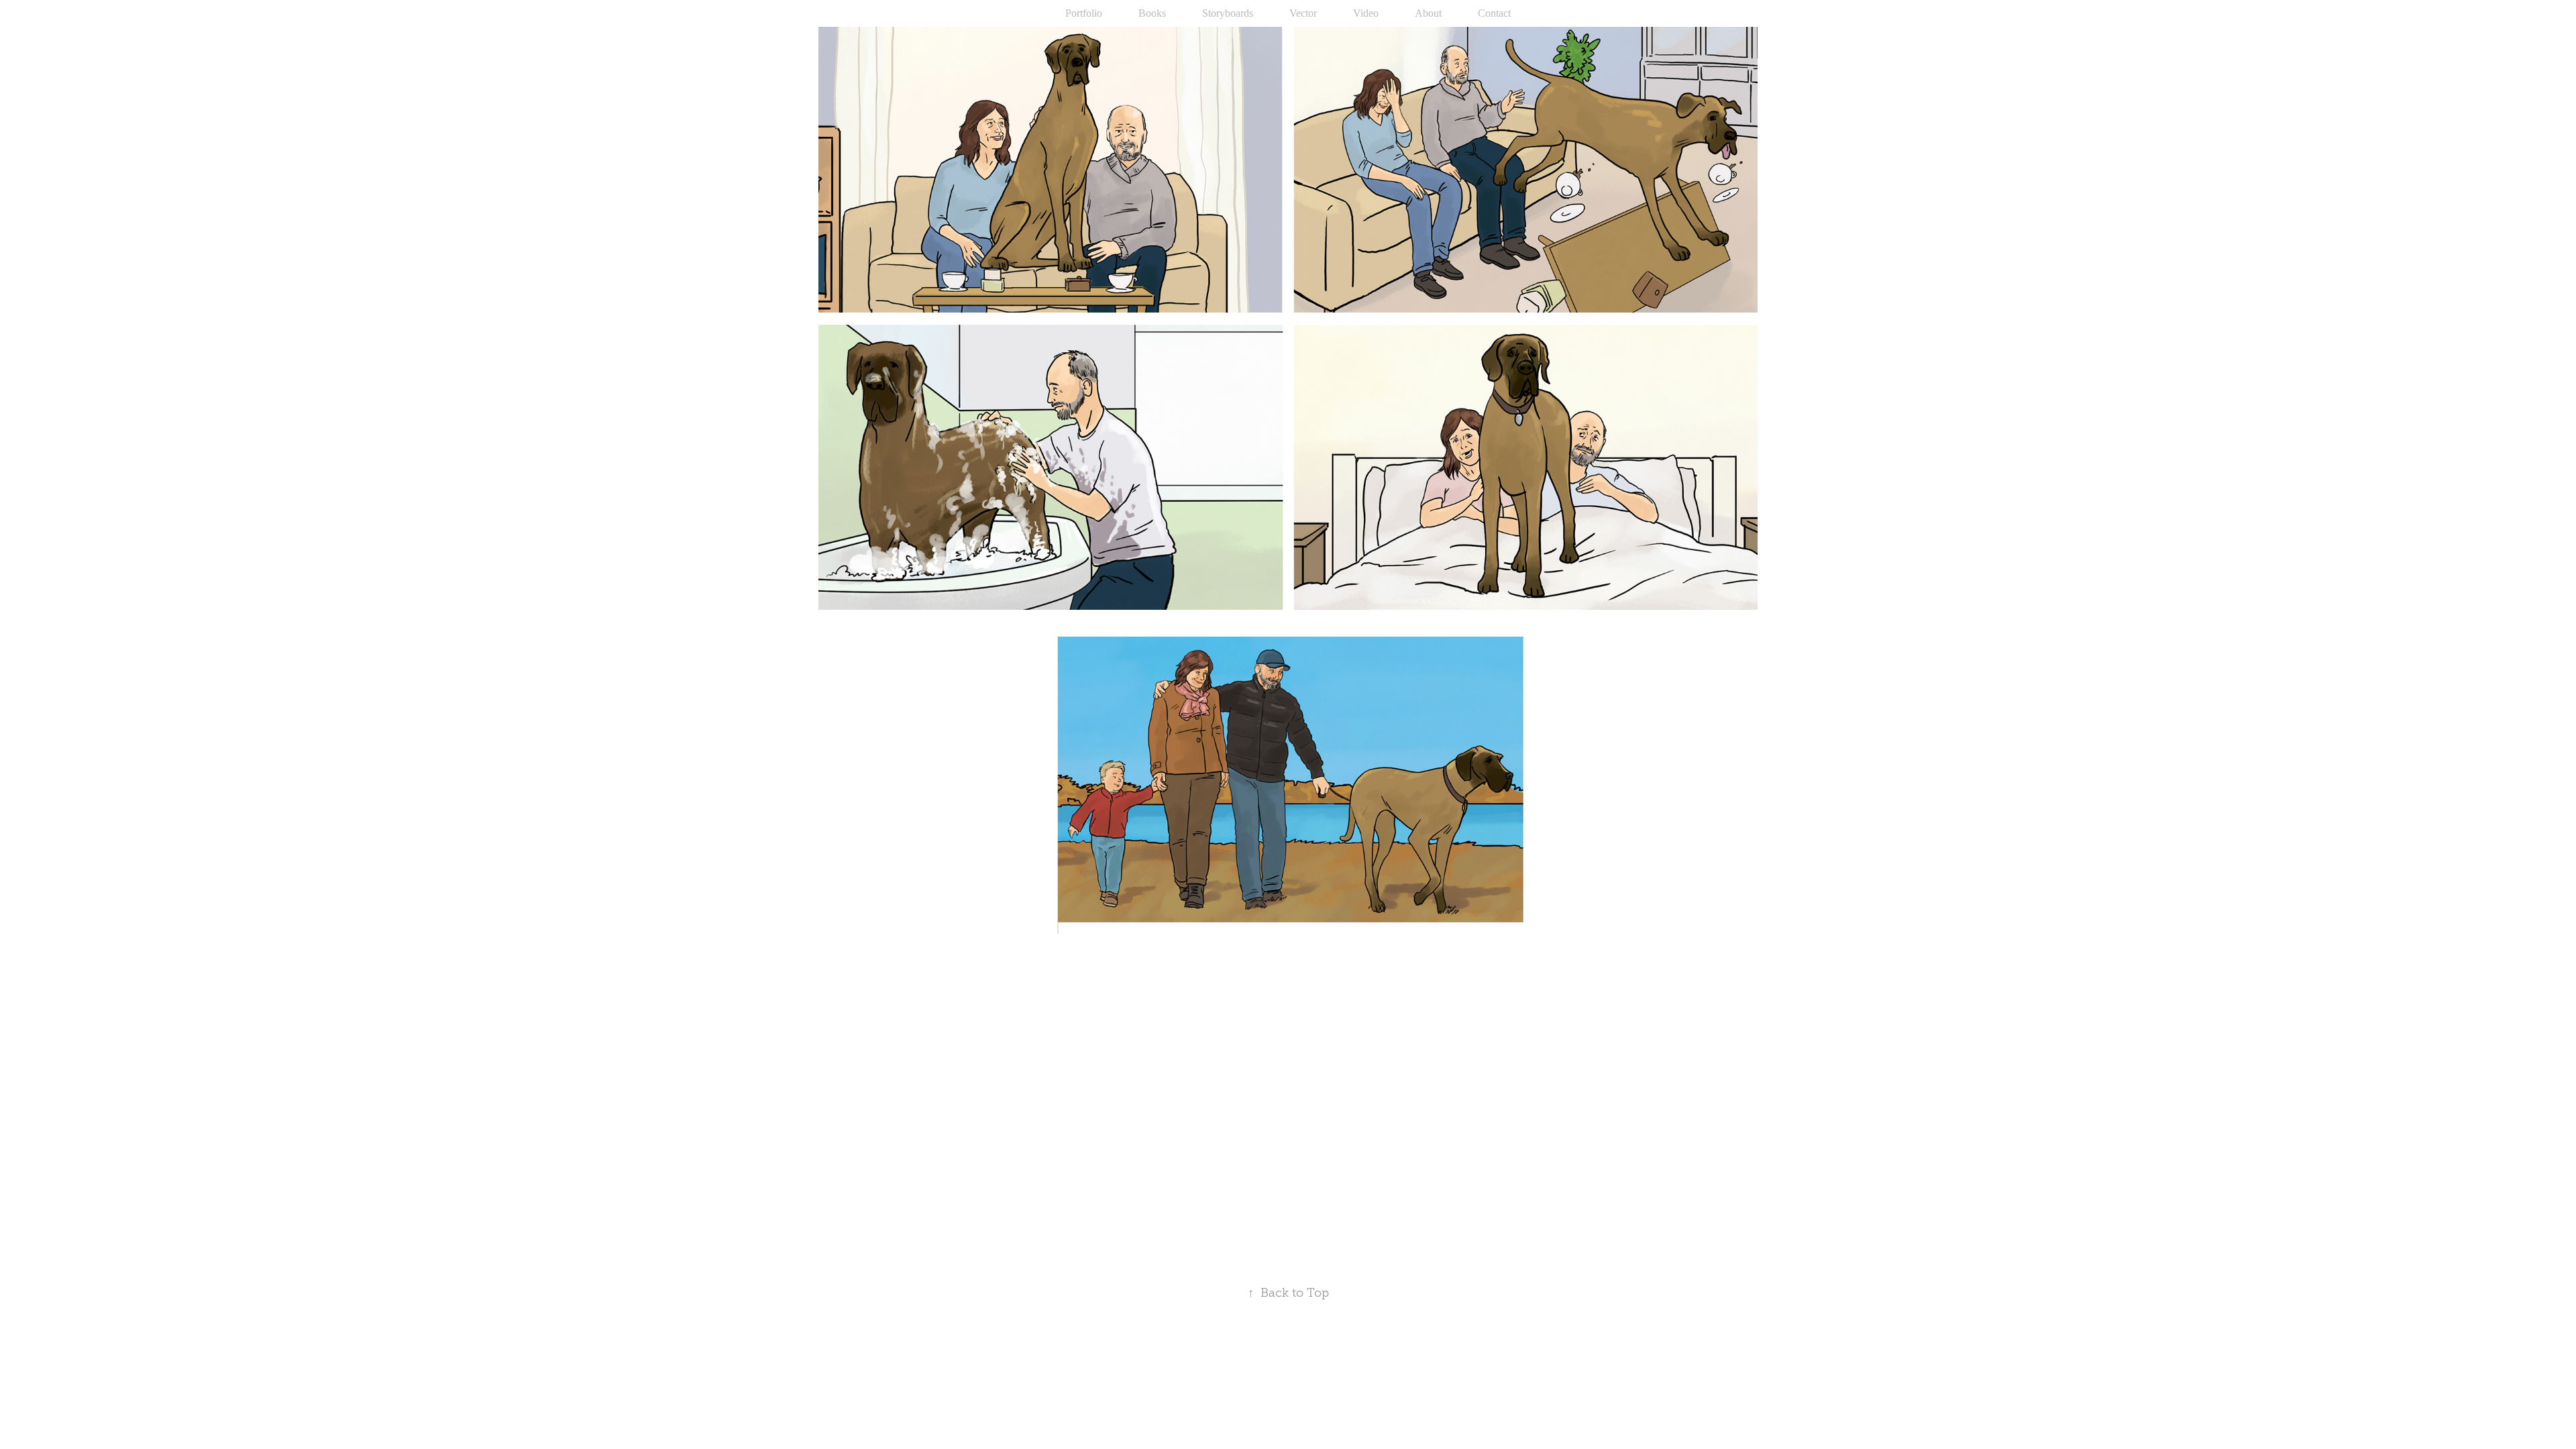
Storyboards (1228, 13)
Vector (1303, 13)
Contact (1494, 13)
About (1428, 13)
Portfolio (1084, 13)
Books (1152, 13)
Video (1366, 13)
